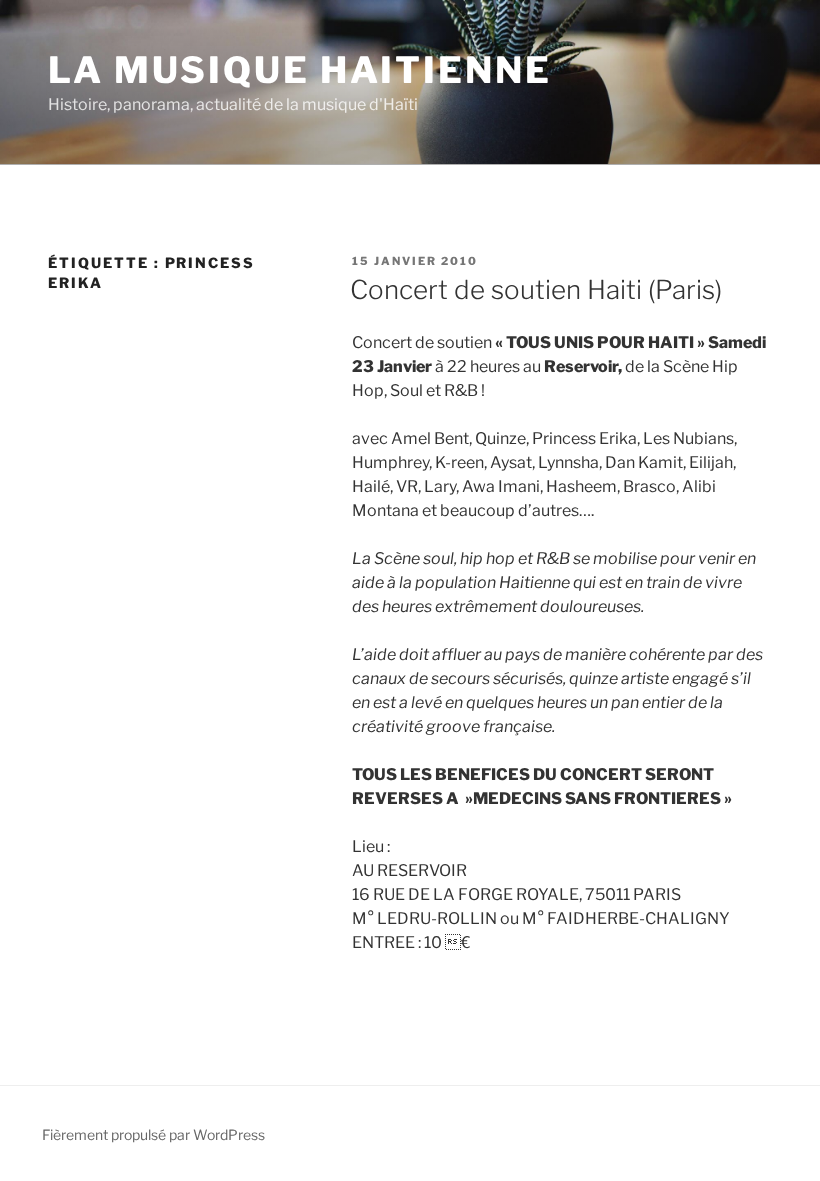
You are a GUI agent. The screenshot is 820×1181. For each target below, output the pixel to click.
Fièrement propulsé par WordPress (153, 1134)
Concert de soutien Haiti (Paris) (536, 289)
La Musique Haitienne (300, 70)
